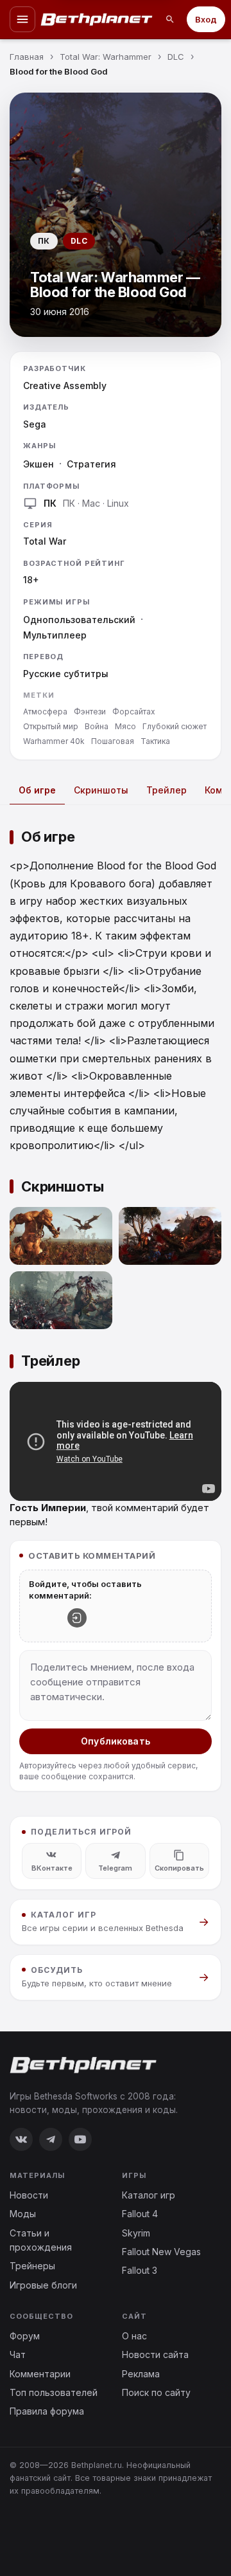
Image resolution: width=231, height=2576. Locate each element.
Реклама (141, 2374)
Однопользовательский (79, 620)
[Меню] (22, 19)
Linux (118, 503)
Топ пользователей (54, 2392)
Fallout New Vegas (161, 2252)
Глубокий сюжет (175, 726)
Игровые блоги (43, 2285)
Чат (18, 2354)
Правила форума (47, 2411)
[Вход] (77, 1618)
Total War (45, 541)
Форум (25, 2336)
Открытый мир (51, 726)
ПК (69, 503)
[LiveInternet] (38, 2533)
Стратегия (91, 464)
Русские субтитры (66, 674)
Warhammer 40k (54, 741)
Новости (29, 2195)
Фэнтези (90, 712)
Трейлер (167, 790)
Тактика (155, 741)
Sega (35, 424)
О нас (134, 2336)
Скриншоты (101, 790)
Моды (23, 2214)
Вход (206, 19)
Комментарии (40, 2374)
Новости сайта (155, 2354)
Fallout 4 (140, 2214)
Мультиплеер (55, 635)
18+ (31, 580)
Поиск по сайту (156, 2392)
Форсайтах (134, 712)
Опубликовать (116, 1741)
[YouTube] (80, 2139)
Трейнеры (32, 2266)
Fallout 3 (140, 2270)
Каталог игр (149, 2195)
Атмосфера (45, 712)
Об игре (37, 790)
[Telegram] (51, 2139)
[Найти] (170, 19)
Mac (91, 503)
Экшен (38, 464)
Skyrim (136, 2233)
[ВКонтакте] (21, 2139)
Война (97, 726)
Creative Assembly (65, 385)
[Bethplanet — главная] (97, 19)
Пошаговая (113, 741)
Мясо (125, 726)
